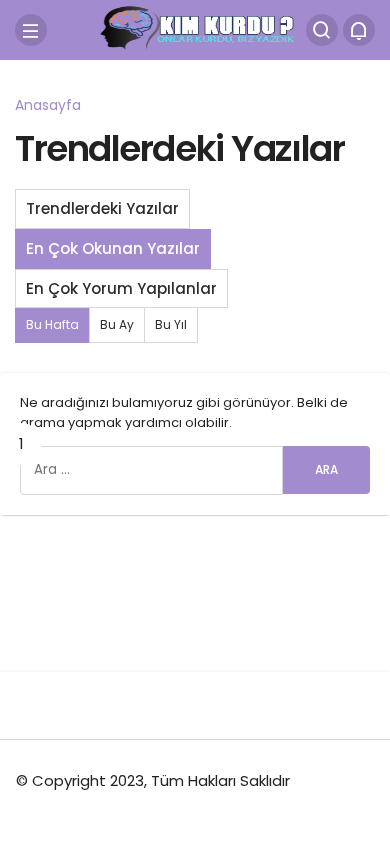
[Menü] (31, 30)
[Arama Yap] (322, 30)
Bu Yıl (171, 324)
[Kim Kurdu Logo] (195, 28)
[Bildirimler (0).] (359, 30)
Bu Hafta (52, 324)
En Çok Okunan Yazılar (113, 248)
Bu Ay (117, 324)
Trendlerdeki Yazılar (102, 208)
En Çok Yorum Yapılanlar (121, 288)
